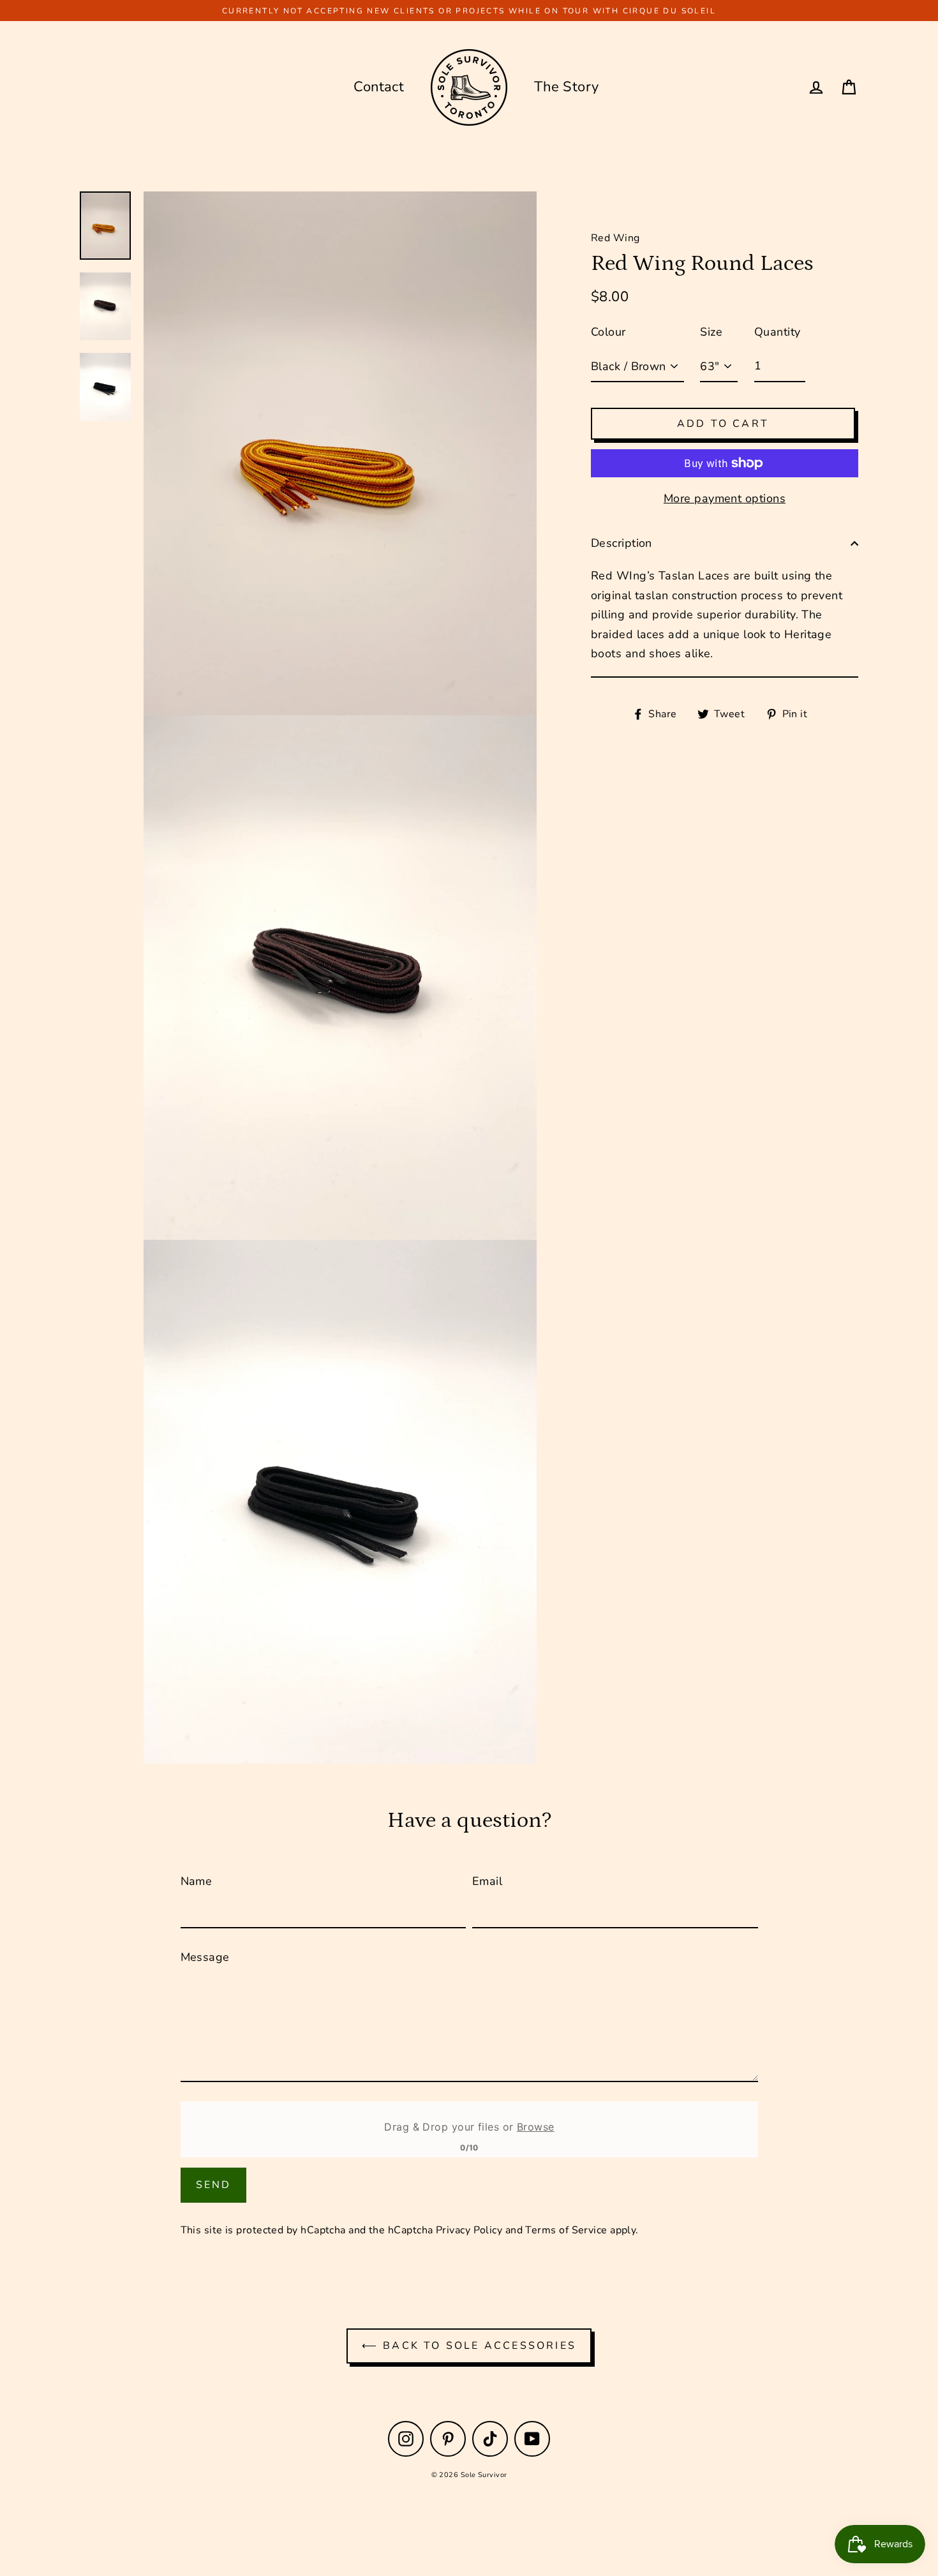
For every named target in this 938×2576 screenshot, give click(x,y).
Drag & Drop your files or (469, 2127)
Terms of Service (566, 2230)
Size (711, 332)
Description (622, 543)
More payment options (725, 498)
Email (487, 1881)
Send (214, 2185)
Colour (608, 332)
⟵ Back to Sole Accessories (469, 2346)
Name (197, 1881)
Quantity (778, 332)
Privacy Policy (469, 2230)
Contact (379, 87)
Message (205, 1957)
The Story (567, 87)
